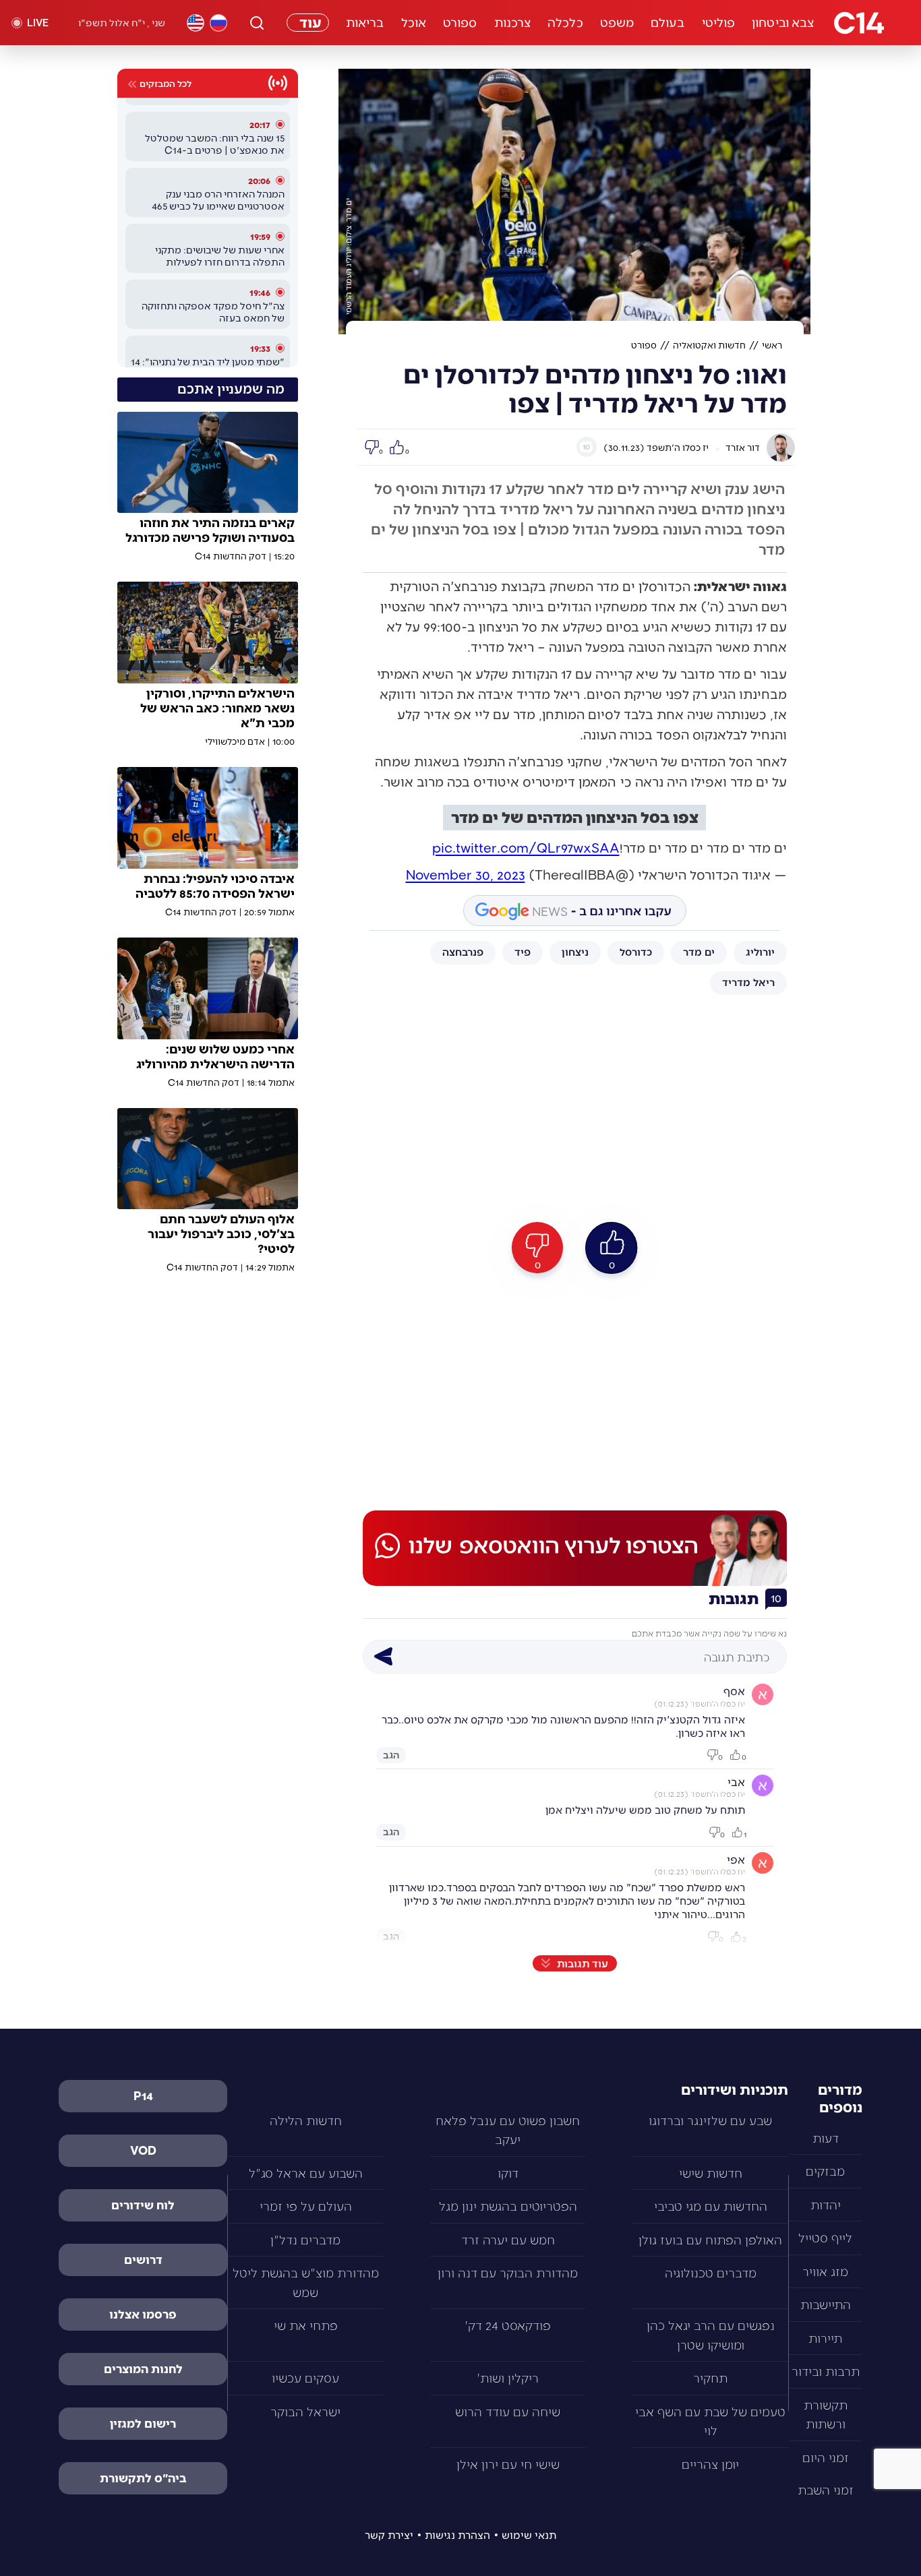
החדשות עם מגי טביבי (711, 2206)
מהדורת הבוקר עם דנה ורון (508, 2272)
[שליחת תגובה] (383, 1657)
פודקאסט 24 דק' (508, 2325)
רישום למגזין (143, 2423)
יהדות (826, 2204)
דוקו (508, 2173)
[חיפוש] (257, 23)
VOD (143, 2150)
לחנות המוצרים (143, 2368)
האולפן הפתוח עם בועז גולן (710, 2239)
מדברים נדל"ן (305, 2239)
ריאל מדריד (748, 982)
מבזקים (825, 2171)
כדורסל (636, 951)
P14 (143, 2095)
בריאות (365, 22)
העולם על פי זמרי (306, 2206)
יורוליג (760, 951)
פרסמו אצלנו (143, 2314)
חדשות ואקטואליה (709, 345)
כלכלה (565, 22)
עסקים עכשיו (305, 2378)
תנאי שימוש (529, 2535)
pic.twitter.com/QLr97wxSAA (526, 847)
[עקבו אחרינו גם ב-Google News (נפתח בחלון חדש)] (575, 911)
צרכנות (513, 22)
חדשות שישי (711, 2173)
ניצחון (575, 951)
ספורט (460, 22)
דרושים (143, 2259)
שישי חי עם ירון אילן (508, 2464)
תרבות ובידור (826, 2371)
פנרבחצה (463, 951)
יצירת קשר (389, 2535)
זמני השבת (826, 2489)
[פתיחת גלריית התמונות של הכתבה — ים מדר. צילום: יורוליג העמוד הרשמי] (574, 202)
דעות (826, 2138)
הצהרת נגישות (457, 2535)
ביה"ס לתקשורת (143, 2478)
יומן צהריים (710, 2464)
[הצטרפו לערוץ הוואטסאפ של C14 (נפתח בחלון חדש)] (575, 1548)
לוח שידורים (143, 2205)
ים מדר (699, 951)
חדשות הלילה (306, 2120)
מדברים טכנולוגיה (711, 2272)
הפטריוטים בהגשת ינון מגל (508, 2206)
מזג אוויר (825, 2271)
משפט (617, 22)
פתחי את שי (306, 2325)
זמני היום (826, 2457)
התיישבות (826, 2304)
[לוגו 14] (859, 23)
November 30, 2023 (466, 874)
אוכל (414, 22)
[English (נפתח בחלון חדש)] (196, 23)
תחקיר (710, 2378)
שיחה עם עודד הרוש (508, 2411)
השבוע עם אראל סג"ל (306, 2173)
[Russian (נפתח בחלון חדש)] (218, 23)
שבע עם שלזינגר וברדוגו (710, 2120)
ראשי (772, 345)
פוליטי (719, 22)
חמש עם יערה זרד (508, 2239)
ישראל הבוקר (305, 2411)
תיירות (825, 2338)
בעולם (668, 22)
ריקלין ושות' (508, 2378)
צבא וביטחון (783, 22)
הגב (391, 1754)
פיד (523, 951)
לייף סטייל (825, 2237)
